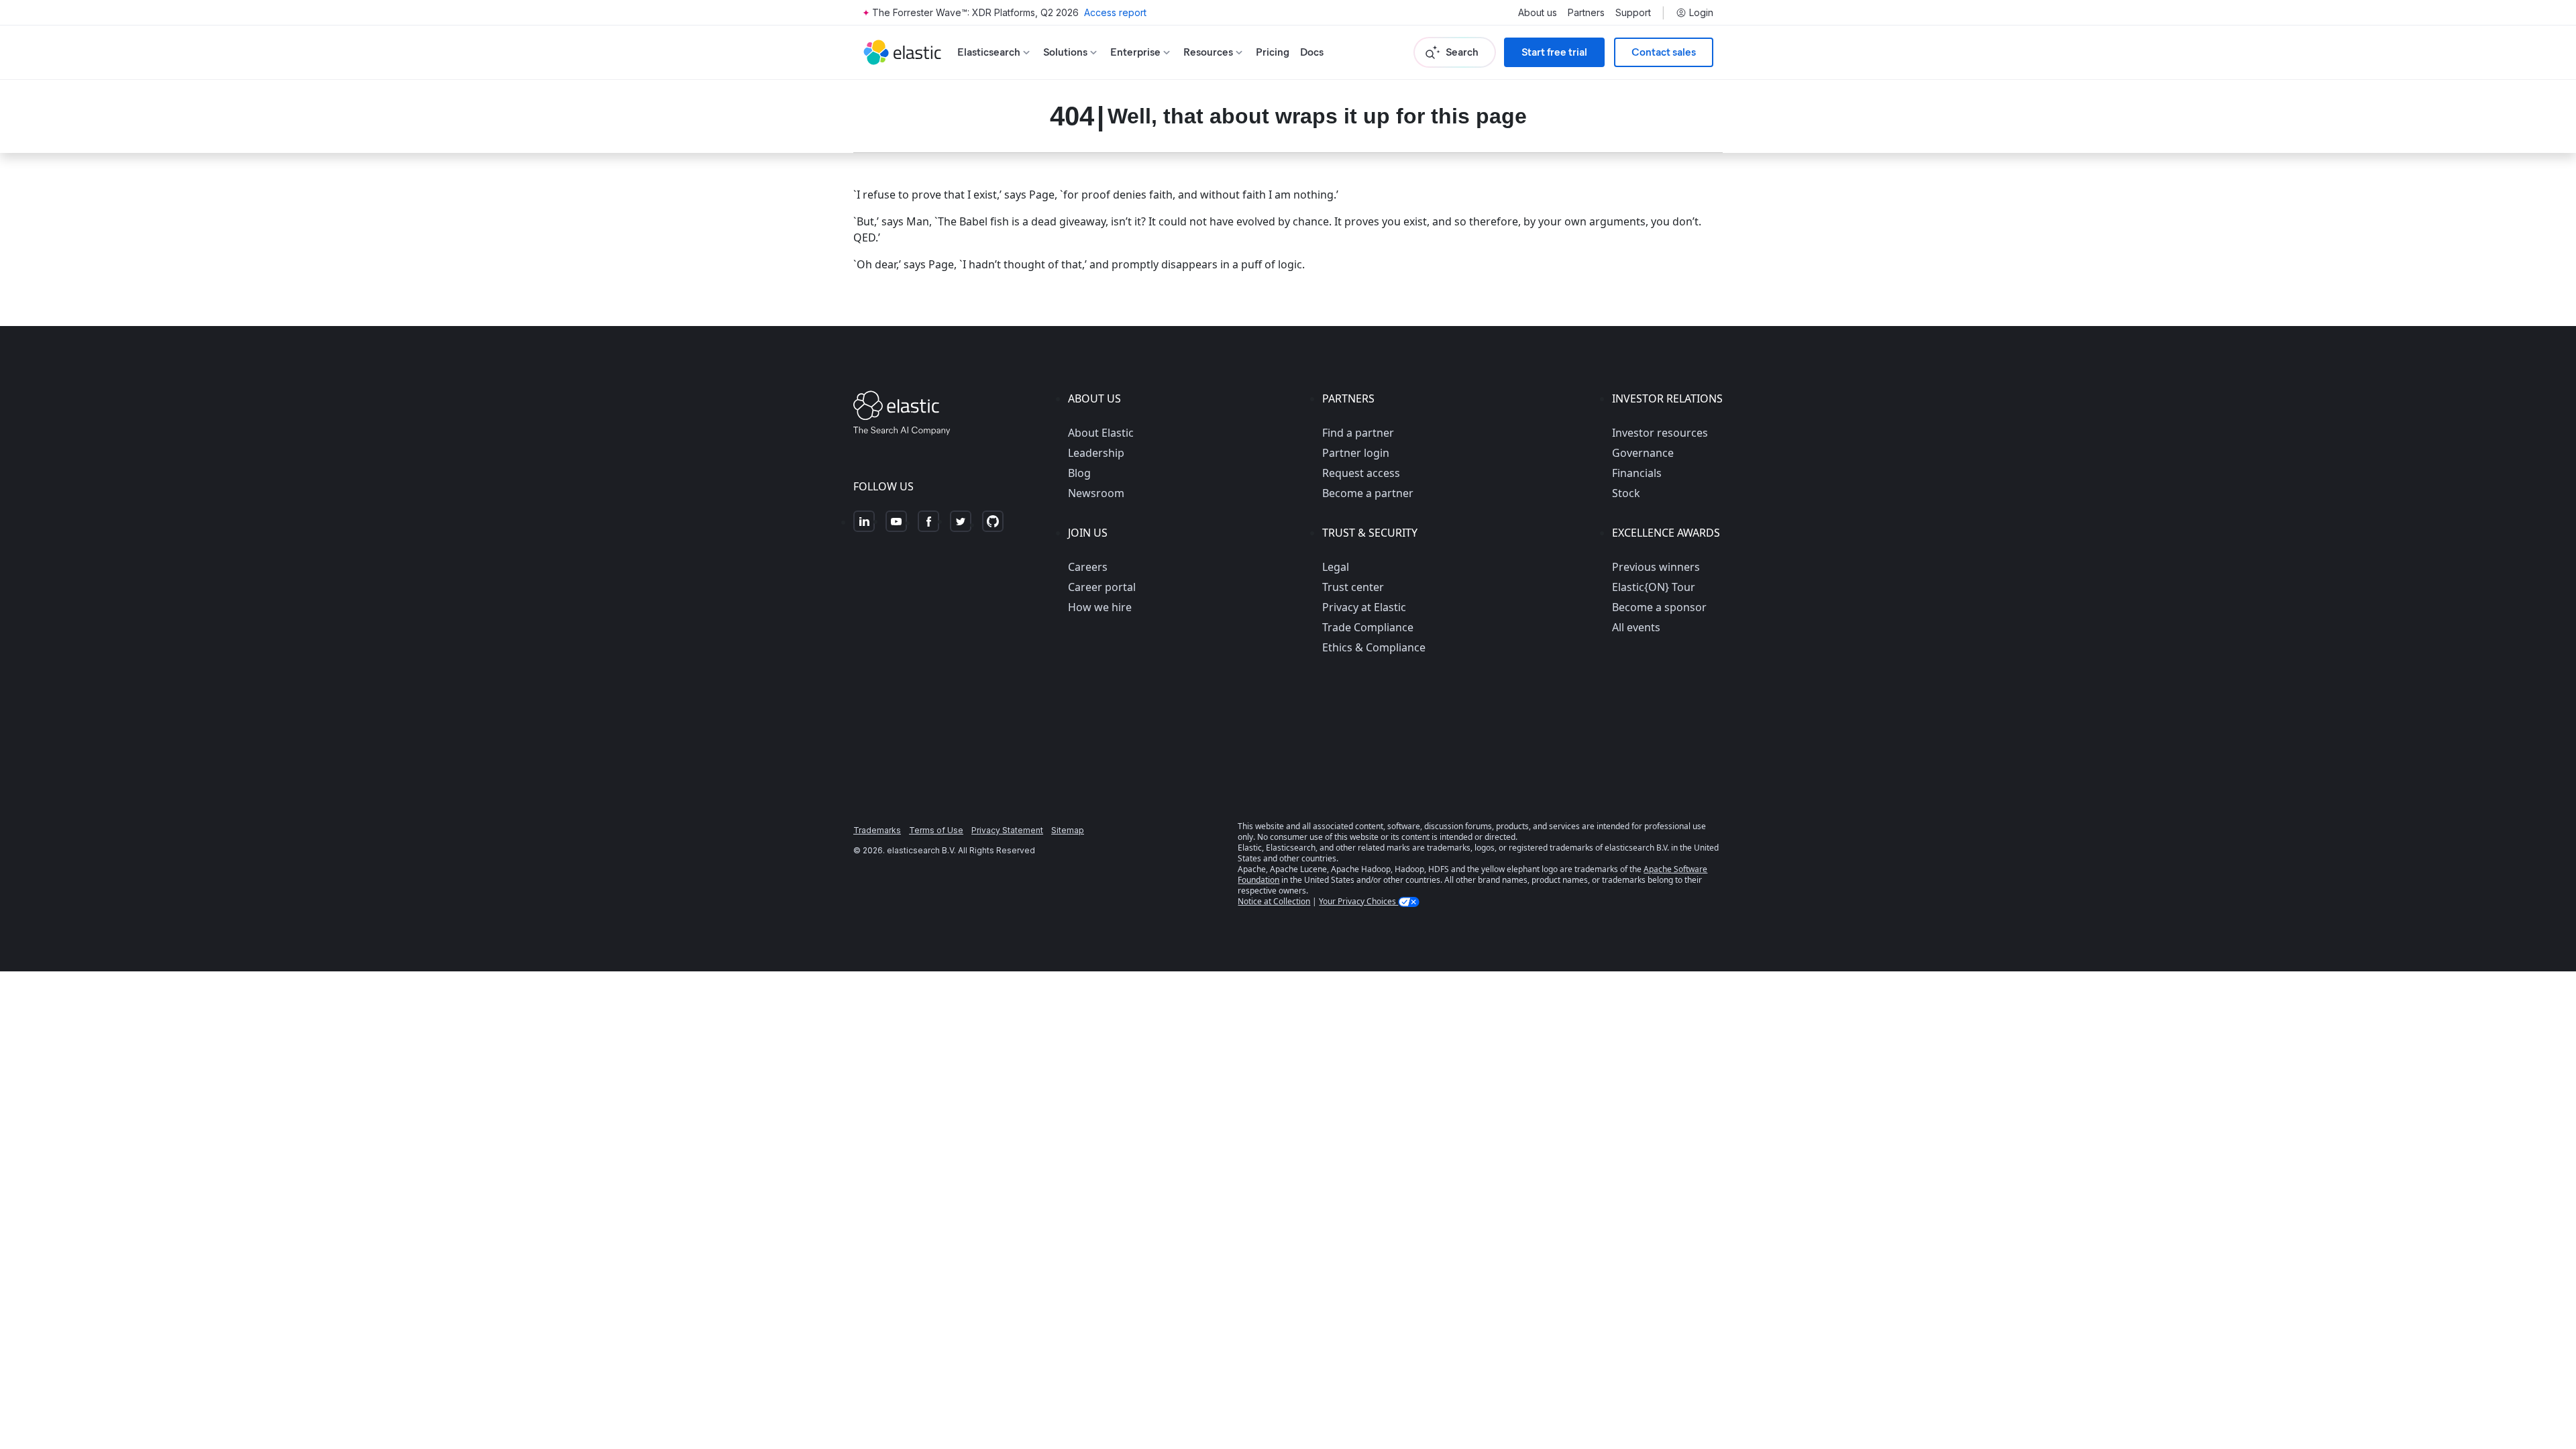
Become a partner (1368, 493)
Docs (1312, 52)
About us (1538, 13)
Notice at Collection (1274, 901)
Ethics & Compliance (1374, 647)
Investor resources (1660, 433)
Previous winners (1656, 567)
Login (1701, 13)
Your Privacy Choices (1358, 901)
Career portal (1102, 587)
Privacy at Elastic (1364, 607)
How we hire (1100, 607)
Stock (1626, 493)
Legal (1336, 567)
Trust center (1353, 587)
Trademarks (877, 830)
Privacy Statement (1007, 830)
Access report (1115, 12)
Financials (1637, 473)
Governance (1643, 453)
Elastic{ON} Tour (1654, 587)
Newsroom (1096, 493)
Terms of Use (936, 830)
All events (1636, 627)
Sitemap (1068, 830)
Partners (1586, 13)
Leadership (1096, 453)
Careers (1088, 567)
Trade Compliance (1368, 627)
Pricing (1273, 52)
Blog (1079, 473)
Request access (1361, 473)
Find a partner (1358, 433)
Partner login (1356, 453)
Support (1633, 13)
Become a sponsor (1659, 607)
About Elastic (1101, 433)
